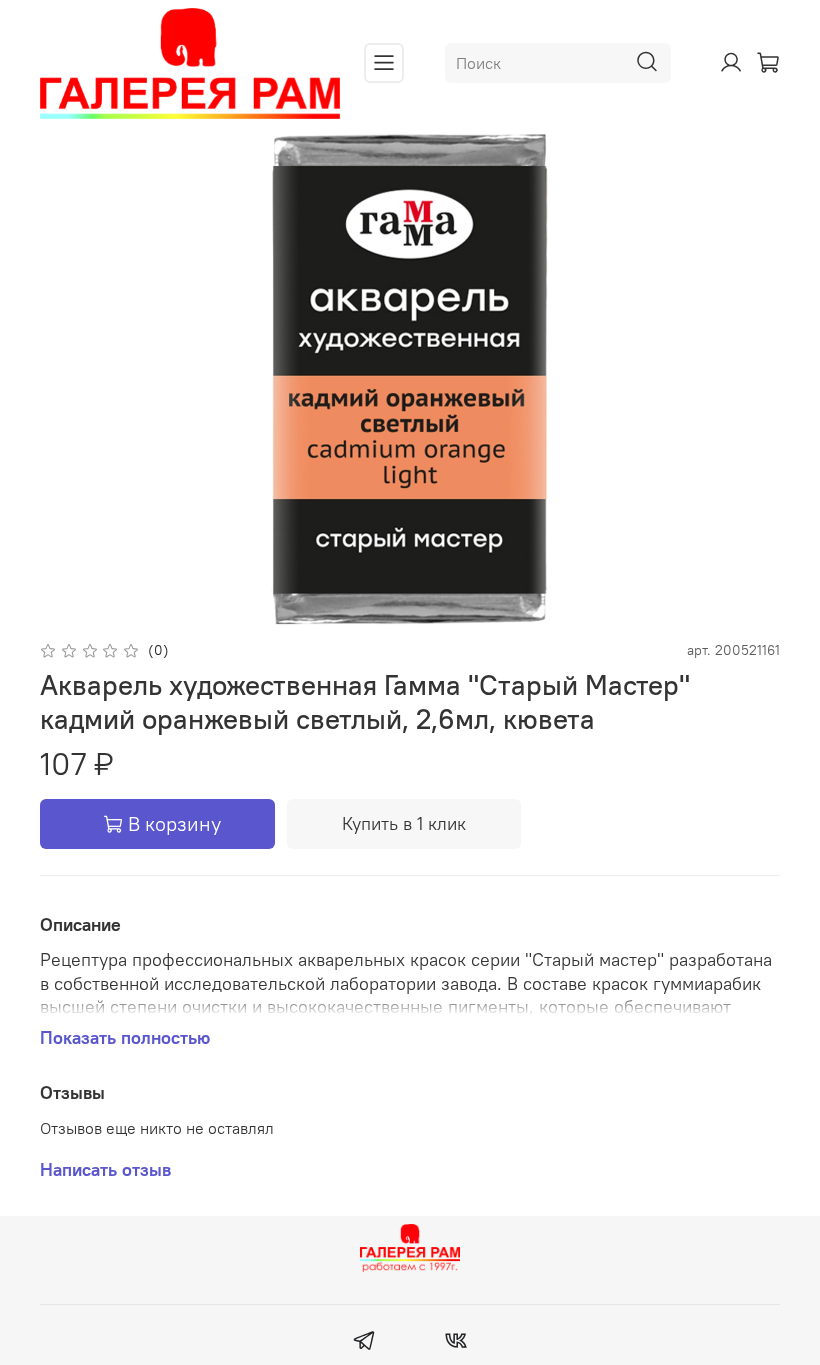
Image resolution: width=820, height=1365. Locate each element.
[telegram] (364, 1343)
